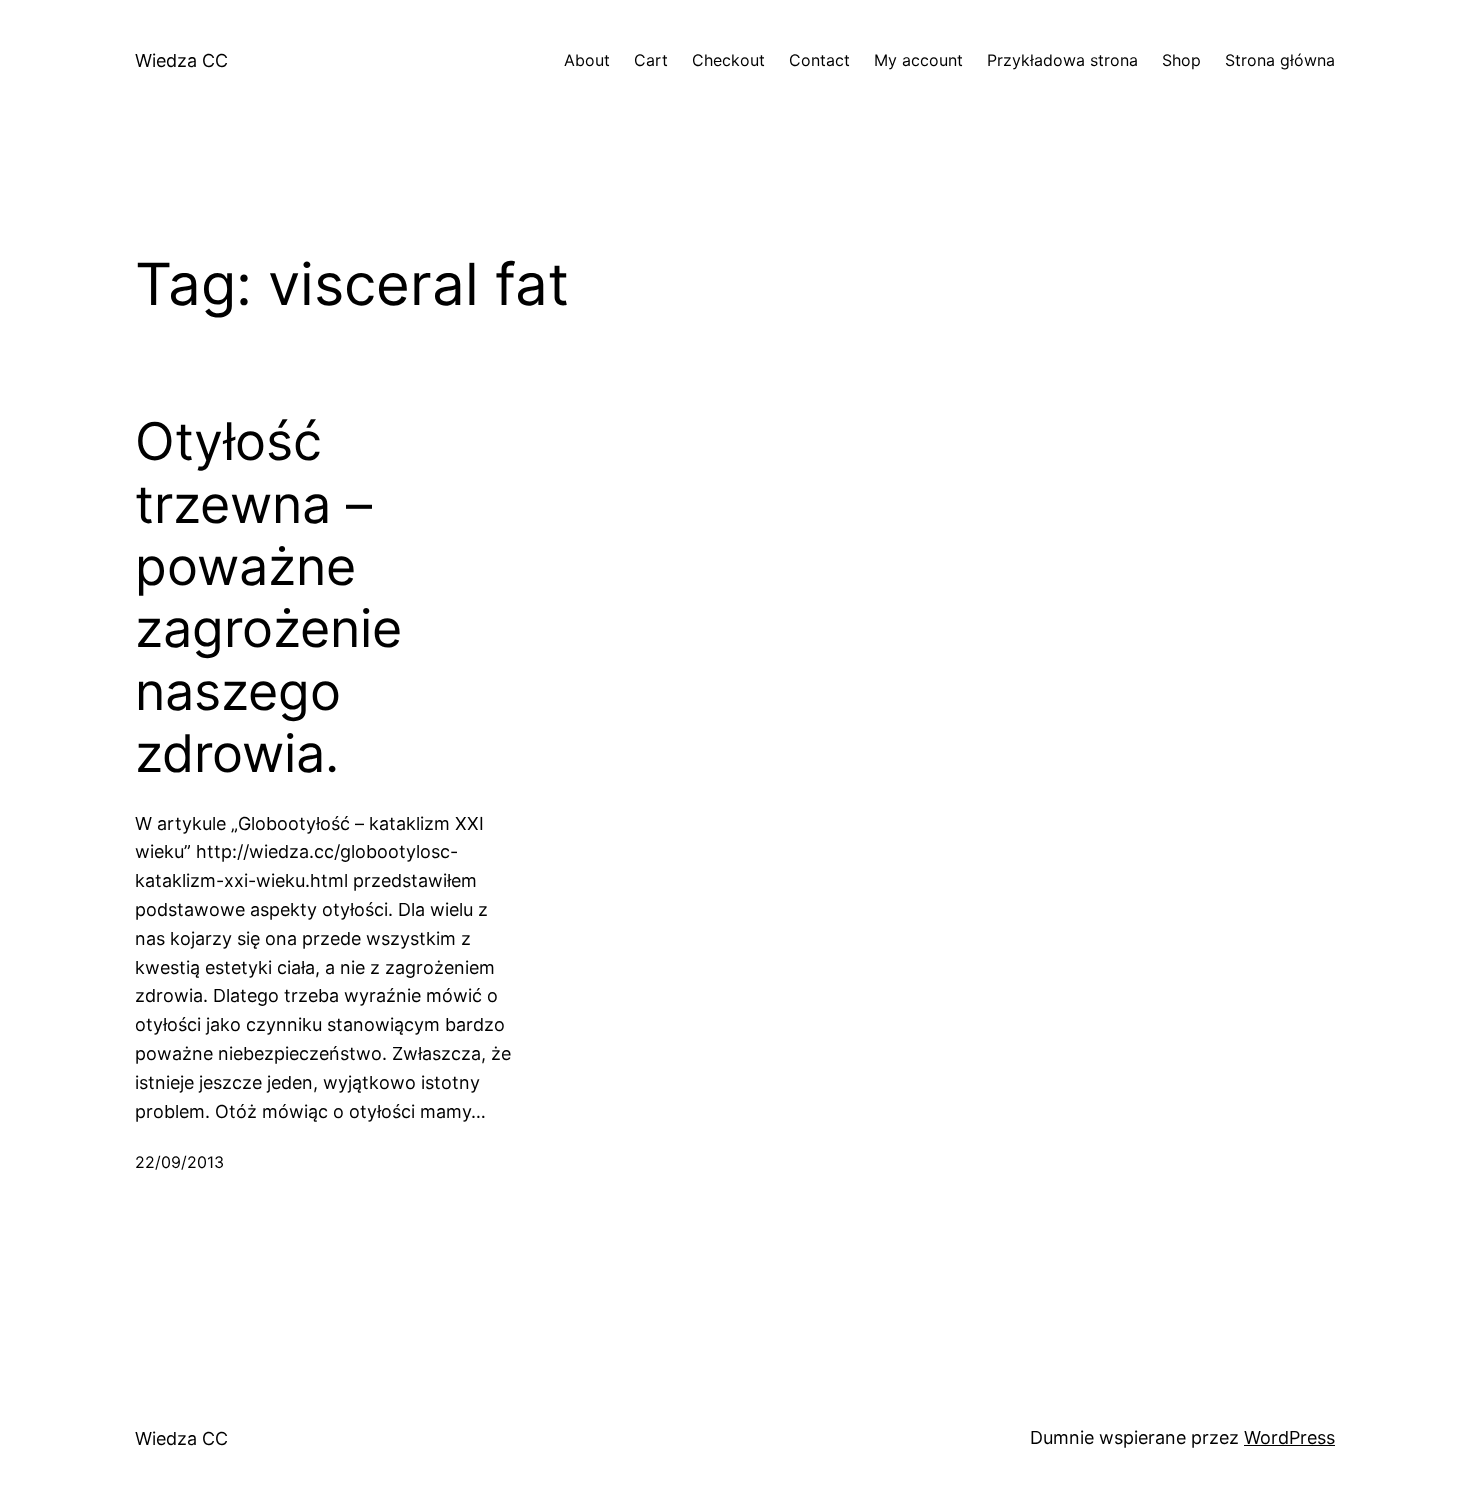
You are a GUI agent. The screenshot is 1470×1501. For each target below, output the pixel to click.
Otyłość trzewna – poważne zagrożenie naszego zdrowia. (268, 598)
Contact (819, 60)
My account (918, 60)
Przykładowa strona (1062, 60)
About (587, 60)
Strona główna (1280, 60)
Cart (651, 60)
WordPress (1289, 1437)
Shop (1181, 60)
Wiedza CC (181, 60)
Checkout (728, 60)
